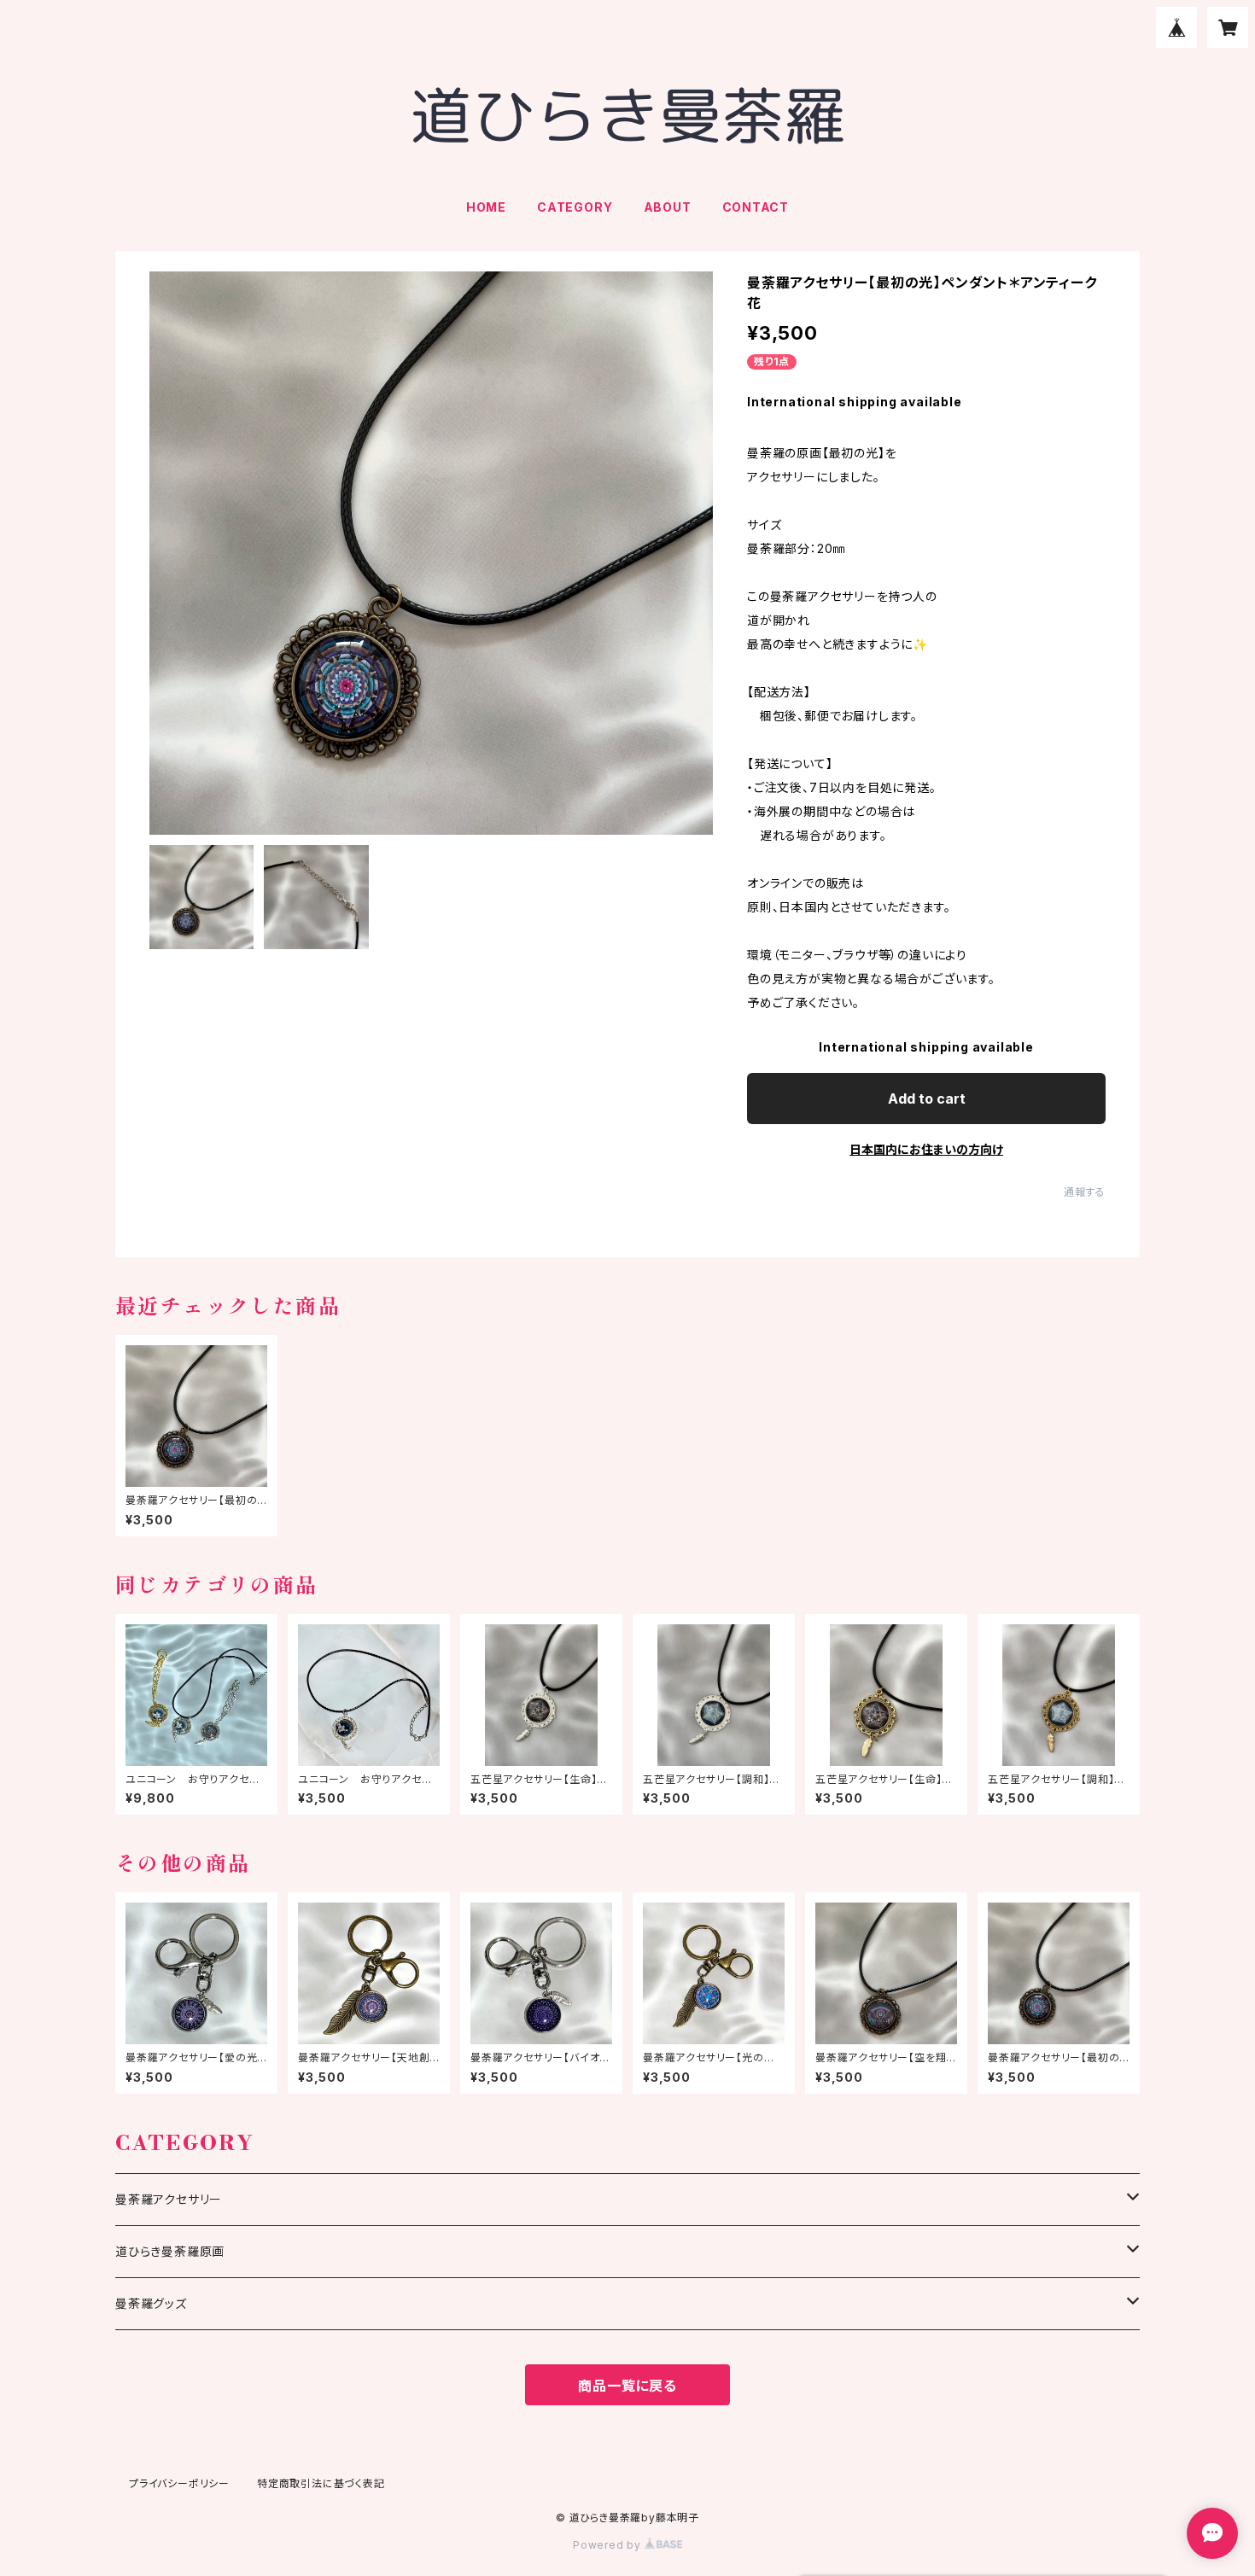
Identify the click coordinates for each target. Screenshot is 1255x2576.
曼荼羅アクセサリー (169, 2199)
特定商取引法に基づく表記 (321, 2483)
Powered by (609, 2545)
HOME (486, 207)
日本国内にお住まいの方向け (926, 1149)
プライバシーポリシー (179, 2483)
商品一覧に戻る (627, 2386)
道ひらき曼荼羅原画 (170, 2251)
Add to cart (927, 1099)
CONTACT (756, 207)
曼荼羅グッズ (151, 2303)
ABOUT (668, 207)
